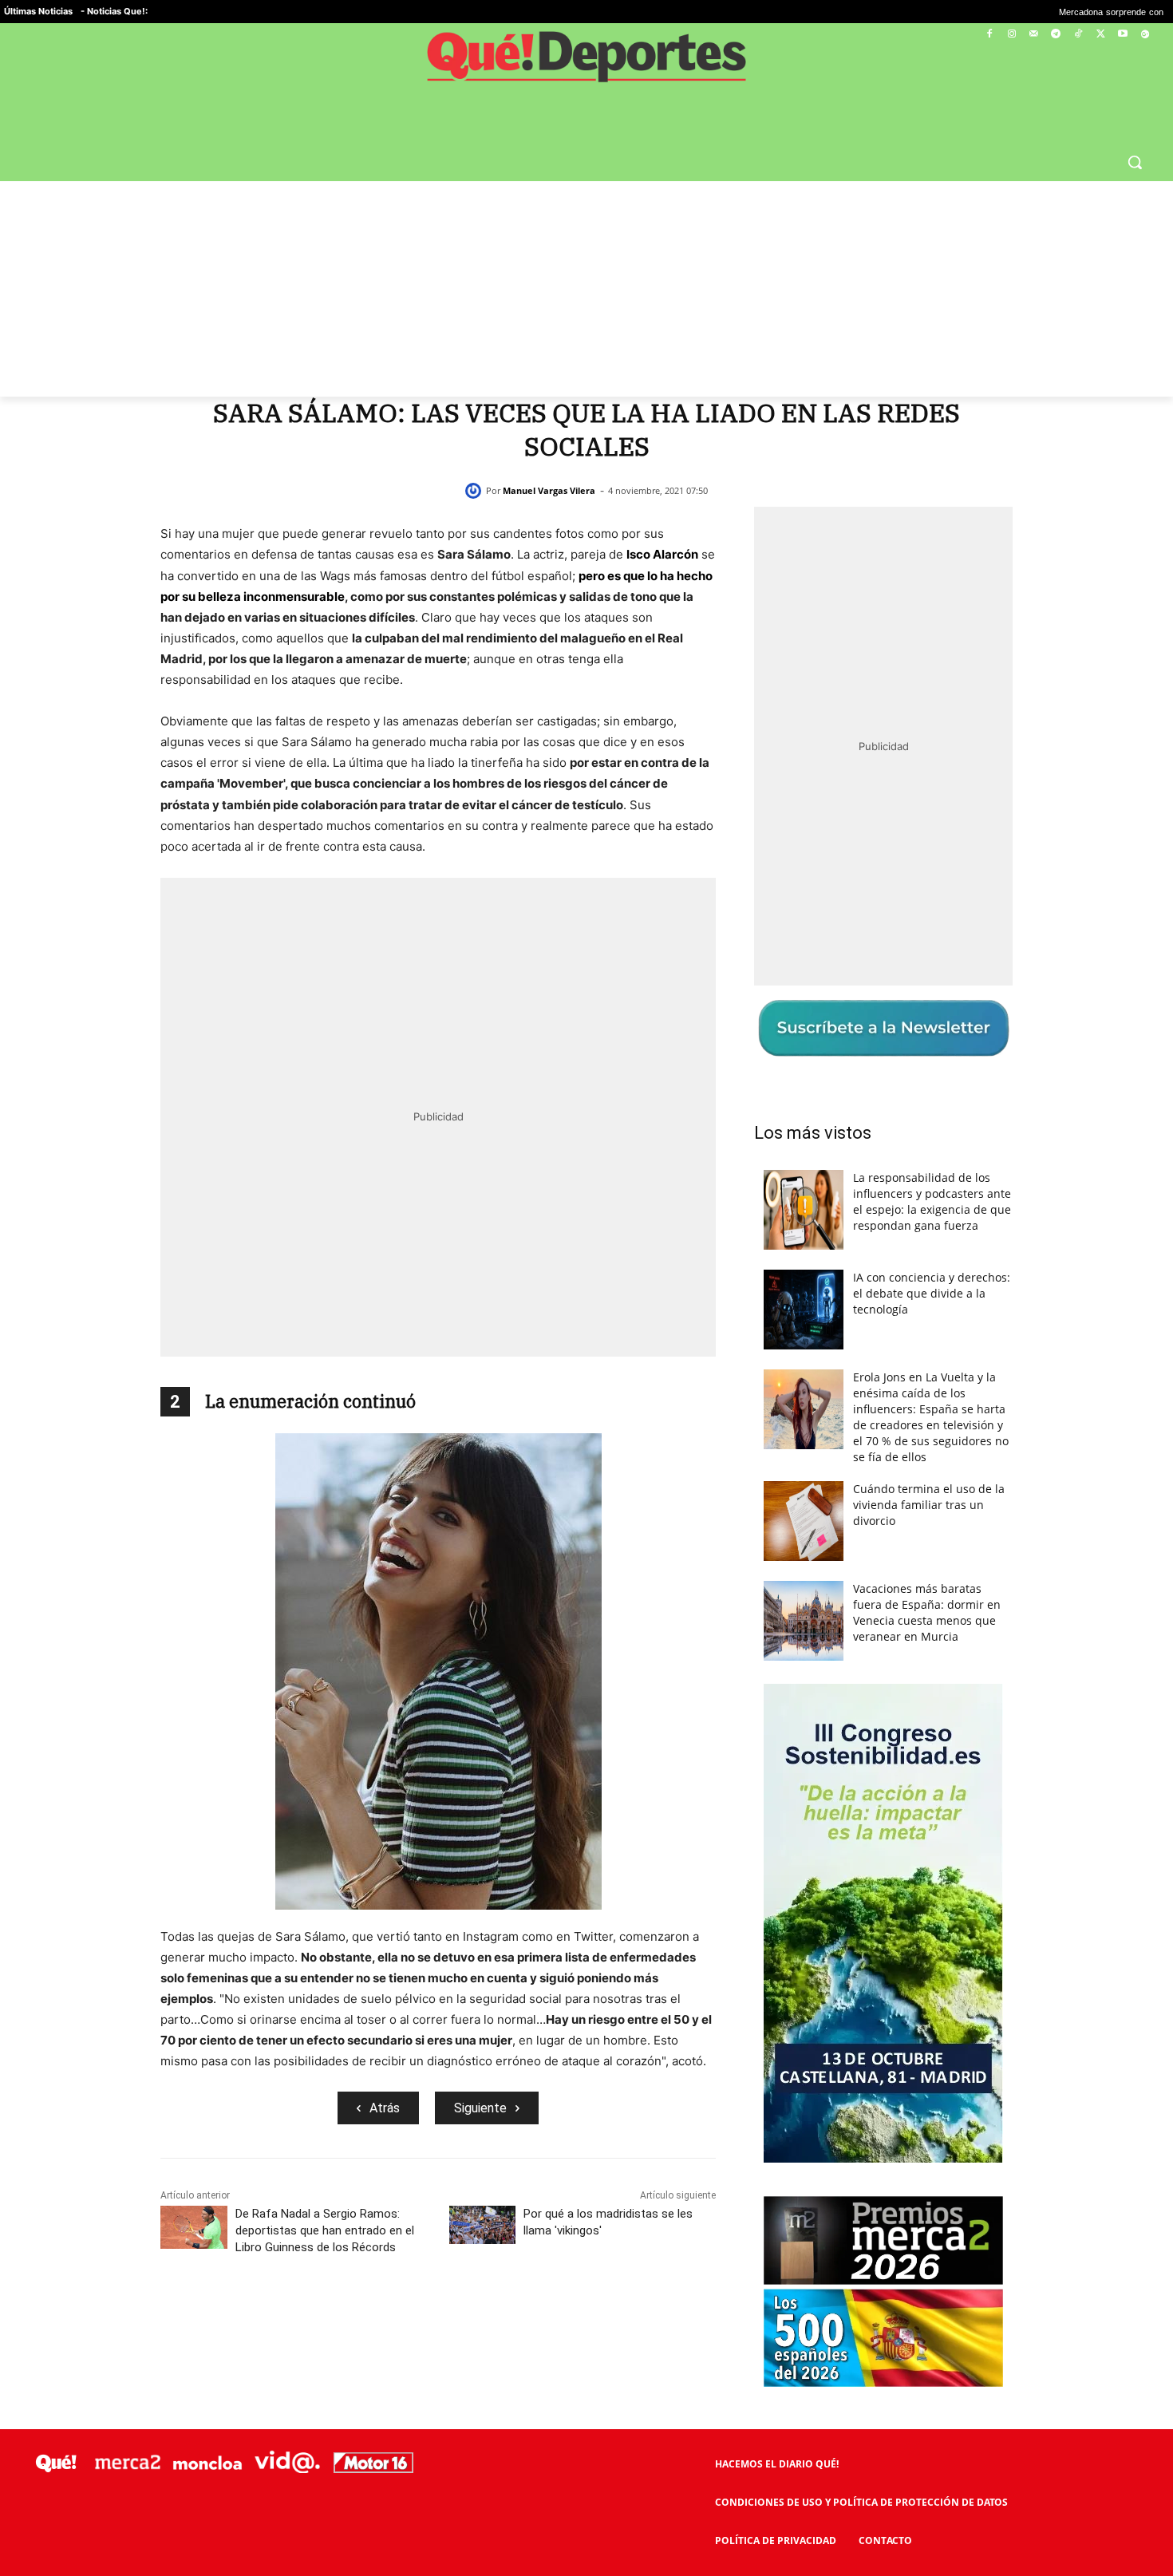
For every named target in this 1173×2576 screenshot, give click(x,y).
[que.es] (586, 62)
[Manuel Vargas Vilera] (476, 491)
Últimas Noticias (38, 11)
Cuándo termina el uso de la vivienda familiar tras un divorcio (929, 1505)
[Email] (548, 2318)
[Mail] (1034, 35)
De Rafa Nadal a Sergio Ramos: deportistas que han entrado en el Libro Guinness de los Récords (325, 2230)
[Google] (1145, 35)
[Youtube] (1122, 35)
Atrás (385, 2108)
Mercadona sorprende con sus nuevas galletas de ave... (1055, 12)
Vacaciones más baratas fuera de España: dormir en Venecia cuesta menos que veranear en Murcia (927, 1612)
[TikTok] (1078, 35)
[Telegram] (1056, 35)
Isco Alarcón (662, 554)
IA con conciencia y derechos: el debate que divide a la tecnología (932, 1293)
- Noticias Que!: (114, 11)
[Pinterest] (401, 2318)
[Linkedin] (511, 2318)
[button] (1135, 162)
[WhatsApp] (438, 2318)
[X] (1101, 35)
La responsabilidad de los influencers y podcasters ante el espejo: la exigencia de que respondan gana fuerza (932, 1201)
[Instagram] (1011, 35)
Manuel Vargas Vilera (549, 490)
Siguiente (480, 2108)
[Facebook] (990, 35)
